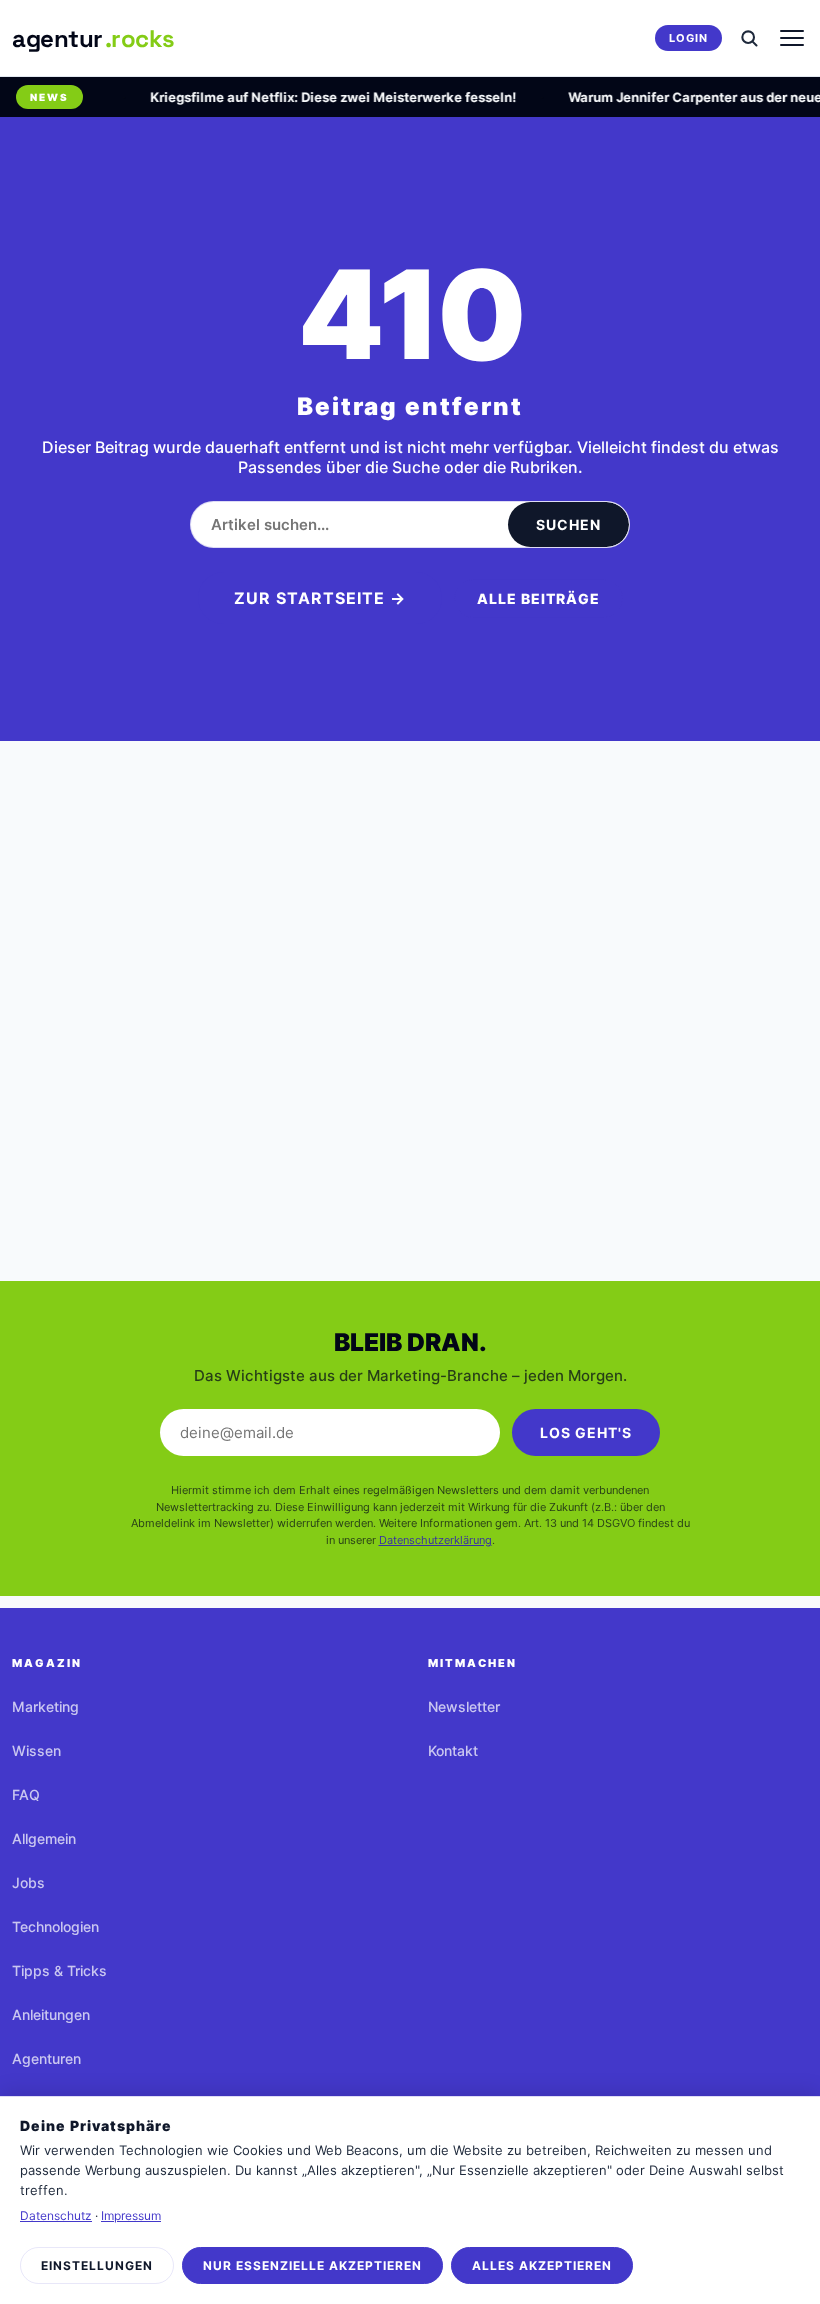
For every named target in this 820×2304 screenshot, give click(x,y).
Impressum (131, 2215)
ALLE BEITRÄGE (538, 598)
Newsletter (464, 1706)
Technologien (55, 1926)
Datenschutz (56, 2215)
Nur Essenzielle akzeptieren (312, 2265)
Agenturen (46, 2058)
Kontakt (453, 1750)
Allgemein (44, 1838)
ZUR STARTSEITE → (320, 598)
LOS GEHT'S (586, 1432)
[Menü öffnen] (792, 38)
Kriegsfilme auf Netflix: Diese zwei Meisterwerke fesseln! (323, 97)
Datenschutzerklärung (435, 1540)
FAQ (26, 1794)
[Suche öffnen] (749, 38)
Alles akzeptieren (542, 2265)
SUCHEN (568, 524)
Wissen (36, 1750)
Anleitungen (51, 2014)
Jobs (28, 1882)
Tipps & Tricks (59, 1970)
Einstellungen (97, 2265)
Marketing (45, 1706)
